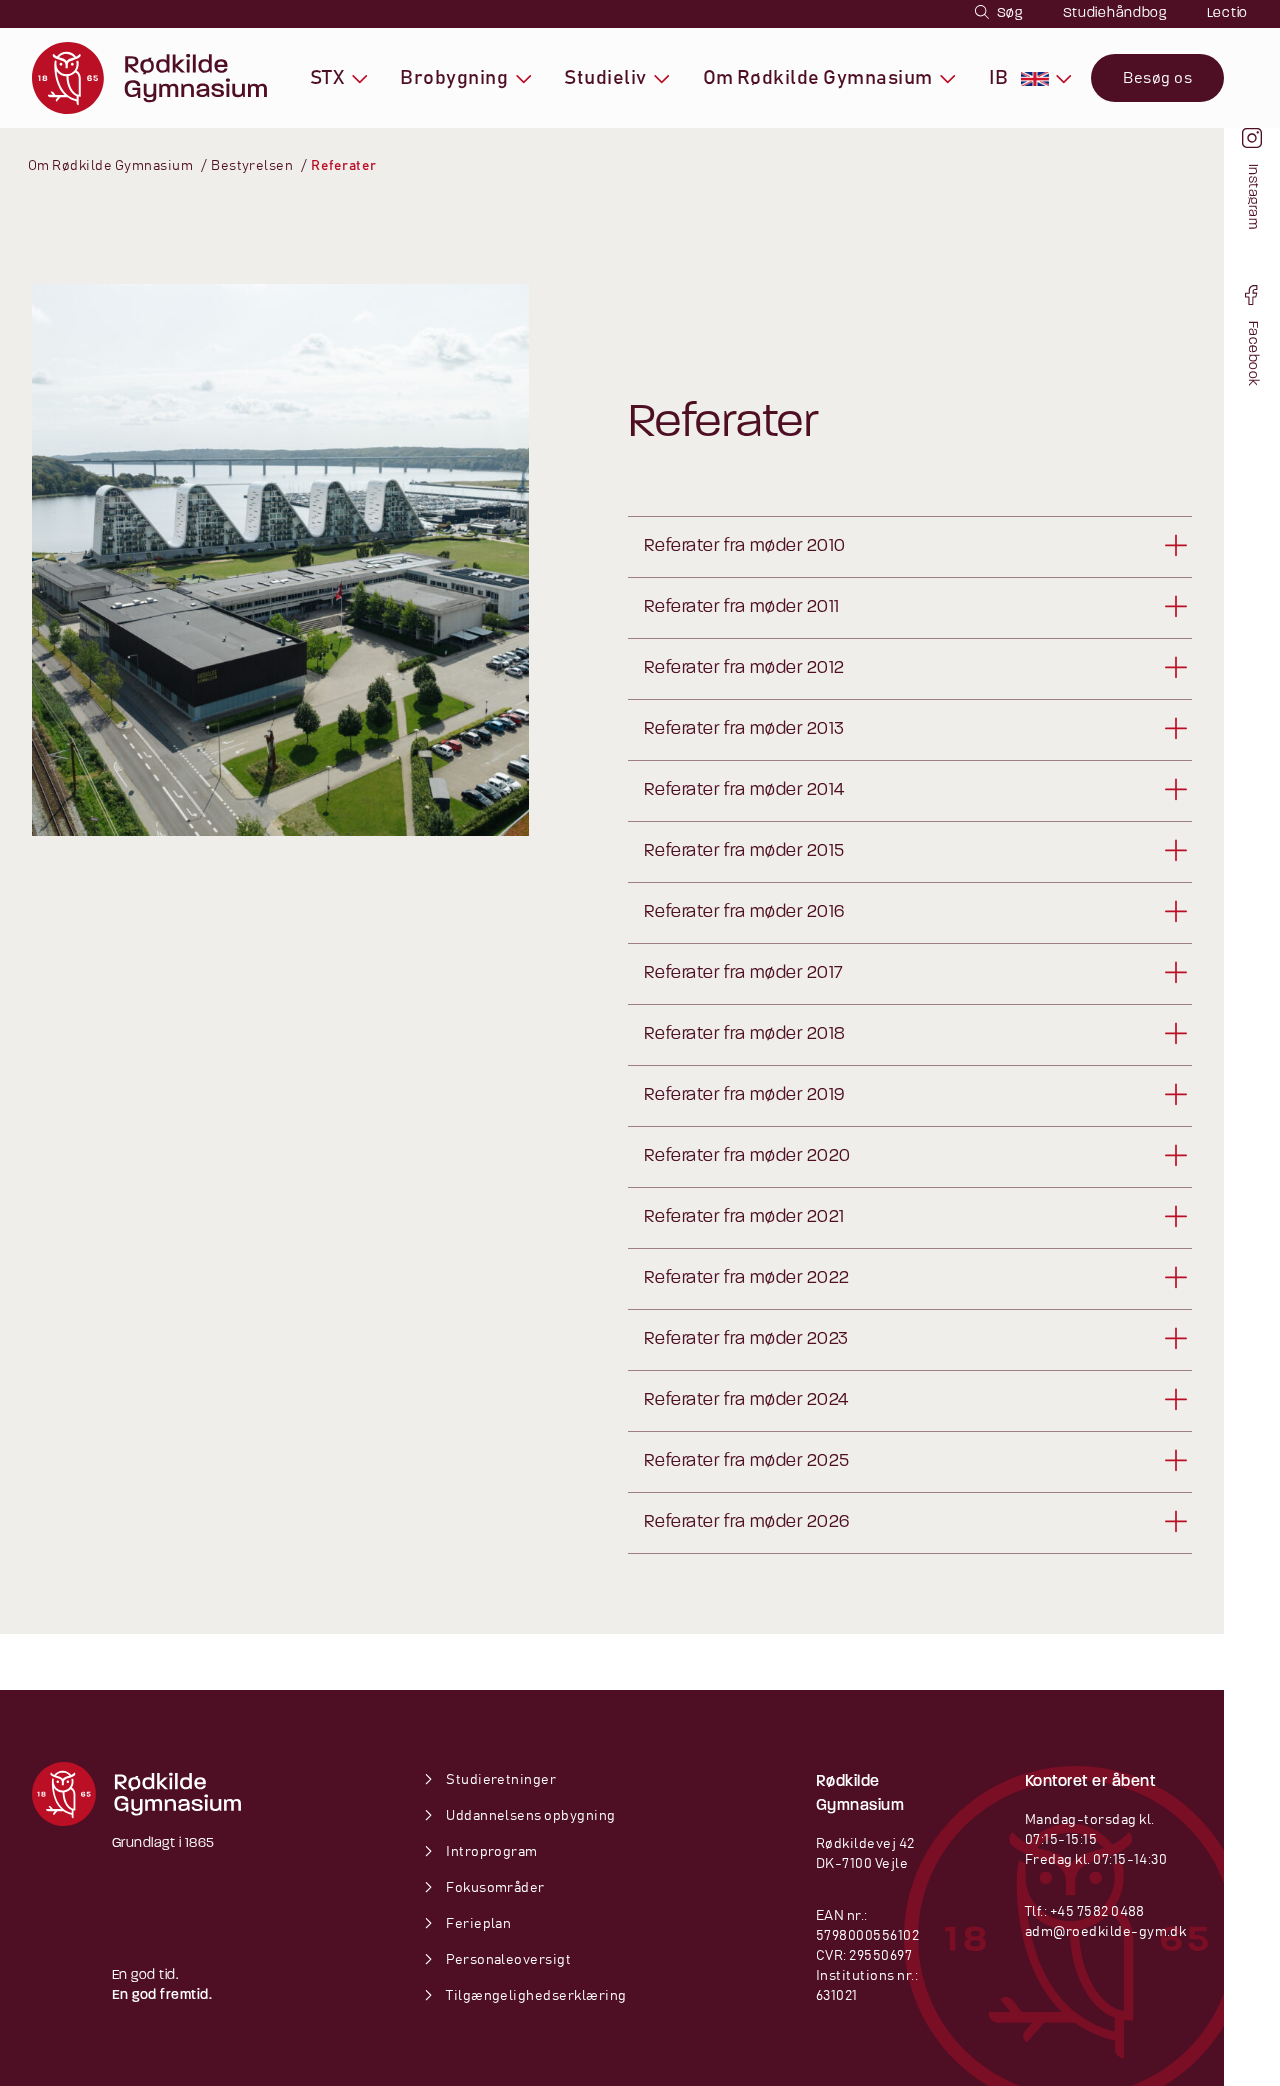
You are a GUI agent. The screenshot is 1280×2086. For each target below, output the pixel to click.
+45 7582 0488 (1097, 1912)
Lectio (1227, 13)
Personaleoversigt (507, 1960)
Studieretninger (500, 1780)
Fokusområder (494, 1888)
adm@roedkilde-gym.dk (1106, 1932)
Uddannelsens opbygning (530, 1816)
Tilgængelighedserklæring (535, 1996)
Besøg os (1157, 78)
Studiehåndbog (1115, 13)
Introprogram (491, 1852)
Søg (1008, 13)
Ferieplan (477, 1924)
